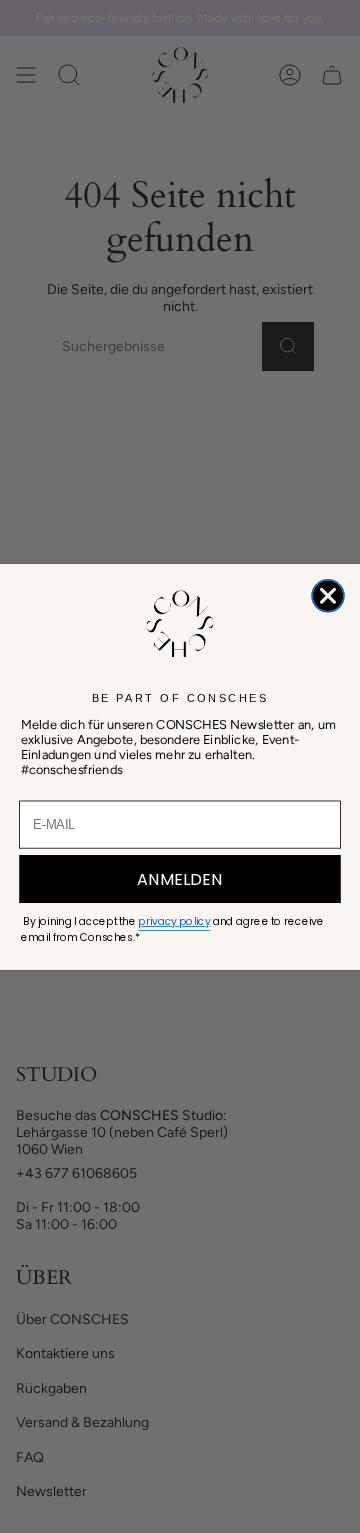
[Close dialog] (328, 595)
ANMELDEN (180, 878)
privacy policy (174, 921)
